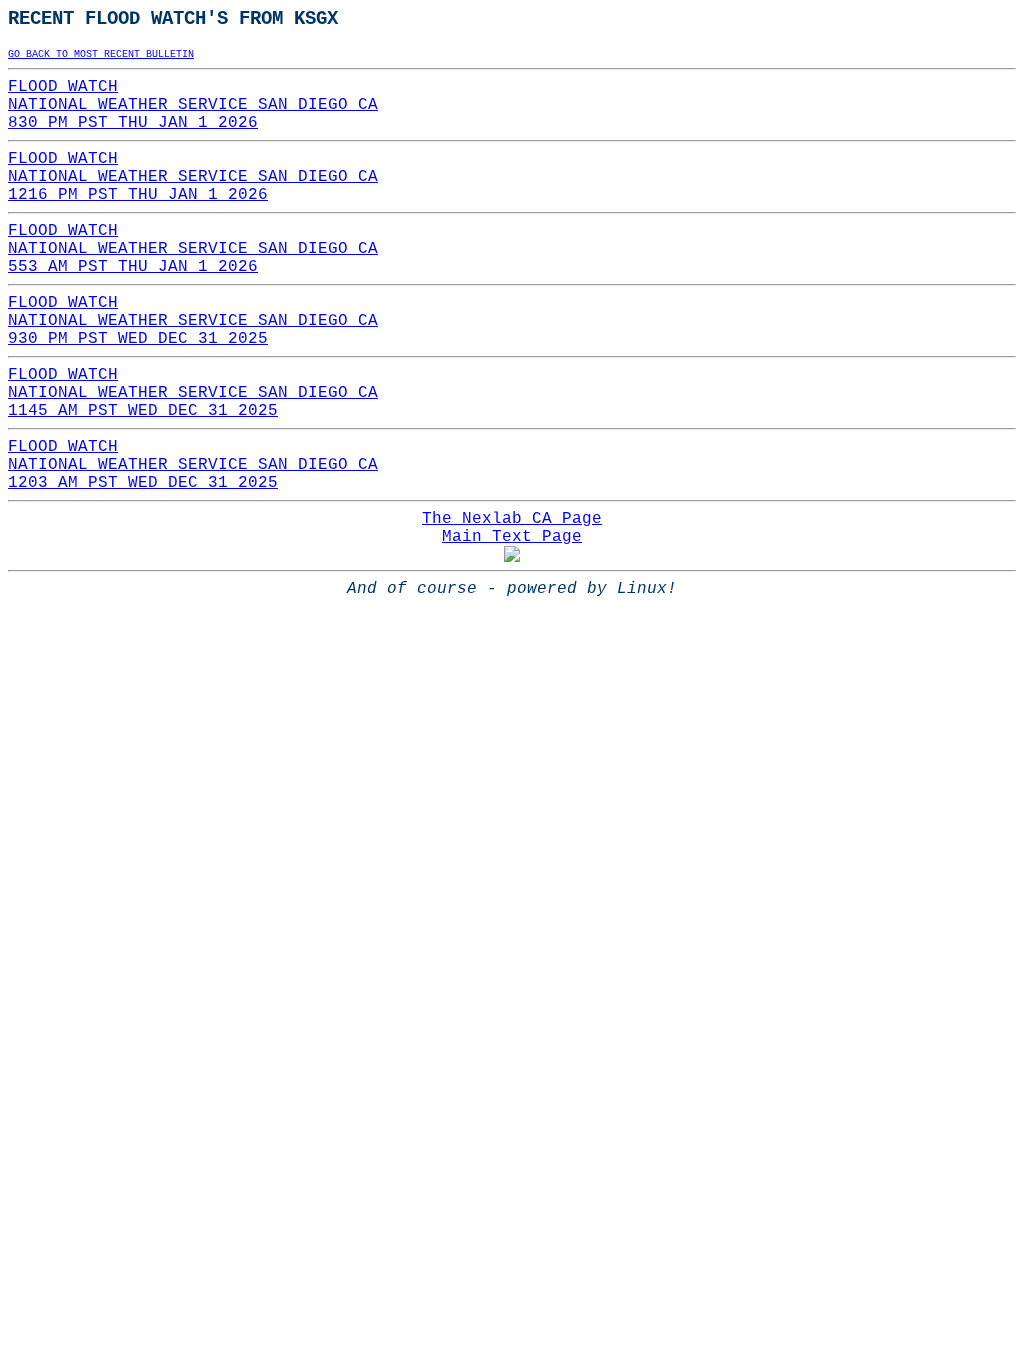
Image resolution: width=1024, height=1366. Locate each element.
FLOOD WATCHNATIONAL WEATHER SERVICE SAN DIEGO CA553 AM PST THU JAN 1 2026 (193, 249)
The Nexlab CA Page (512, 519)
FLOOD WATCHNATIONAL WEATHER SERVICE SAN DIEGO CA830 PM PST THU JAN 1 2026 (193, 105)
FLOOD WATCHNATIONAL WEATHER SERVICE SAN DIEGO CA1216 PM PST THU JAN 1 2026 (193, 177)
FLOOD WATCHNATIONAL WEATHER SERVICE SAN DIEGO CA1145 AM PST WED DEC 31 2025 (193, 393)
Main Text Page (512, 537)
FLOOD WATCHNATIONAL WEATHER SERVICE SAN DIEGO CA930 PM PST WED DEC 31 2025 (193, 321)
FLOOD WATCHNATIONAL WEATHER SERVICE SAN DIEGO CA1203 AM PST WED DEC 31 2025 (193, 465)
